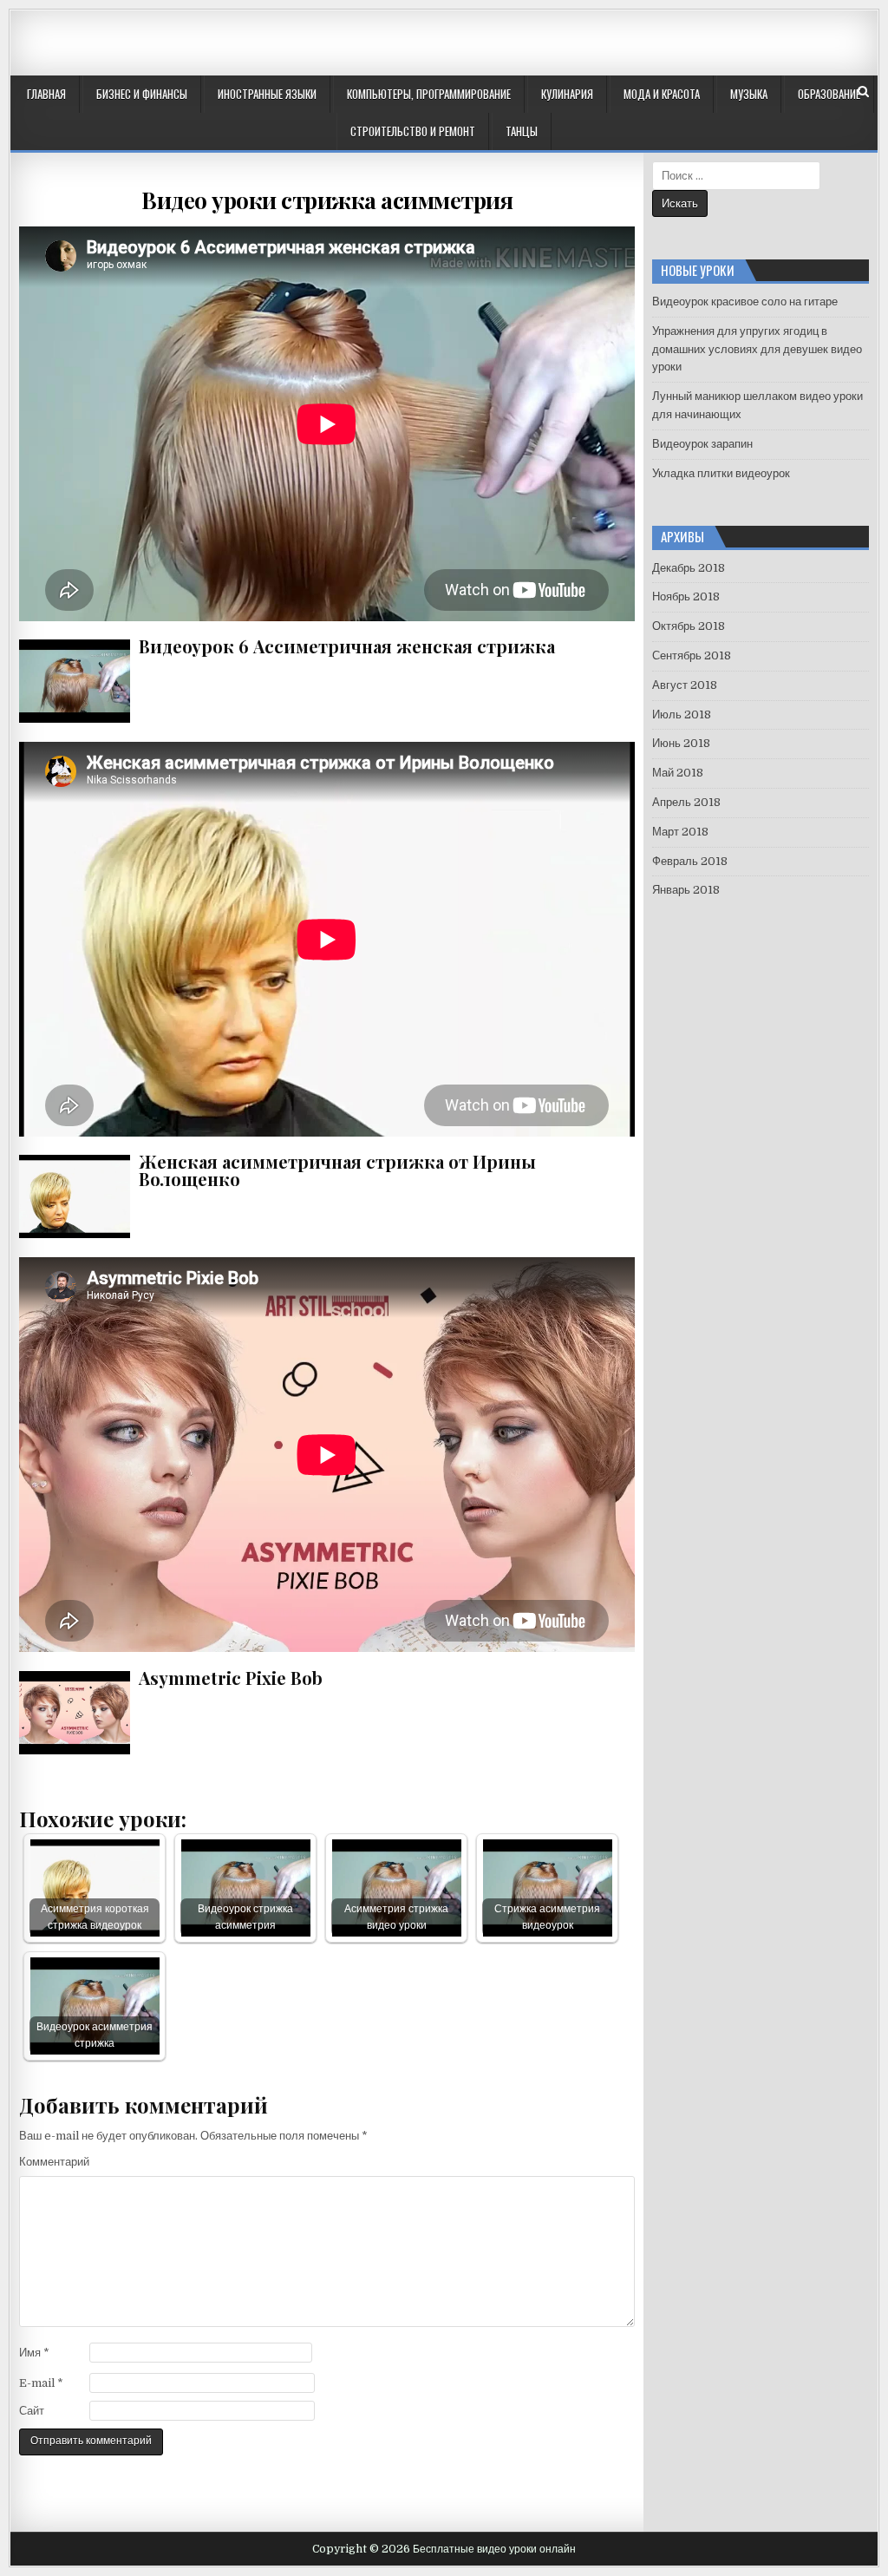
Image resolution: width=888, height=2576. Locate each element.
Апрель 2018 (686, 802)
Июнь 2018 (681, 743)
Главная (46, 94)
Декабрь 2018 (689, 568)
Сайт (32, 2411)
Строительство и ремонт (413, 131)
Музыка (749, 94)
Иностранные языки (267, 94)
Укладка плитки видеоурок (721, 473)
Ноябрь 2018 (686, 596)
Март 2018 (680, 832)
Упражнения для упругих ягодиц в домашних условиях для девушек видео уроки (757, 349)
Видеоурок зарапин (702, 444)
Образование (829, 94)
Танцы (522, 131)
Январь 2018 (686, 890)
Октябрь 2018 (689, 626)
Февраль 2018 (690, 861)
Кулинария (567, 94)
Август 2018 (685, 685)
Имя (34, 2353)
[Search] (863, 92)
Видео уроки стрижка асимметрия (327, 200)
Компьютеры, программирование (429, 94)
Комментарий (54, 2162)
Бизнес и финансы (142, 94)
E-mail (41, 2383)
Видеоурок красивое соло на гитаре (745, 302)
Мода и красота (662, 94)
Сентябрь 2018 (692, 655)
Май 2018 (678, 773)
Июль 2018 (682, 714)
